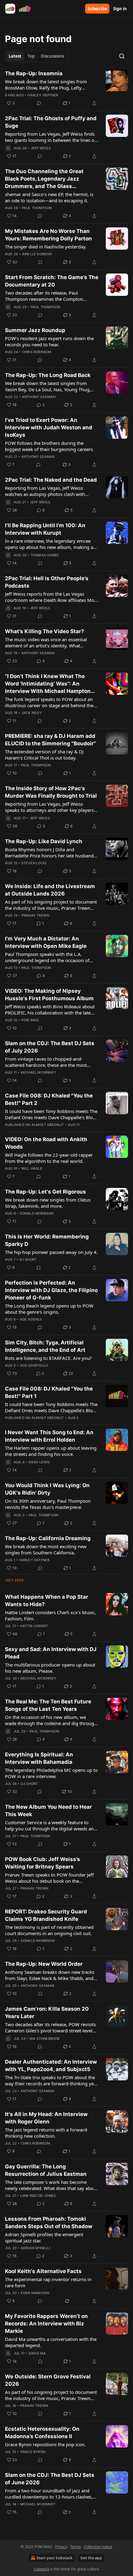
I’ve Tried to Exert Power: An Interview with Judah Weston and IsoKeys (49, 427)
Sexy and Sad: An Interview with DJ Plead (51, 1653)
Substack (41, 2569)
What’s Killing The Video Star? (45, 631)
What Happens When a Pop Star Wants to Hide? (47, 1601)
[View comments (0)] (39, 103)
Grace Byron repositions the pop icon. (45, 2444)
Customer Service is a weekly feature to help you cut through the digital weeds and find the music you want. (51, 1825)
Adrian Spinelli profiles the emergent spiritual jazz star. (44, 2237)
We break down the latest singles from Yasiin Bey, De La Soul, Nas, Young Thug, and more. (48, 386)
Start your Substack (54, 2558)
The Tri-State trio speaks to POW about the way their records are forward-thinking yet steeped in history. (50, 2080)
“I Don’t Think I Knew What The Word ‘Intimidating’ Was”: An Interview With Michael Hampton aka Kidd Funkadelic (48, 684)
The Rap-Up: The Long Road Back (48, 375)
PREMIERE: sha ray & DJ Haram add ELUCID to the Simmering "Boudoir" (50, 740)
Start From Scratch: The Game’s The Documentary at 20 (52, 281)
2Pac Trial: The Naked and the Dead (51, 480)
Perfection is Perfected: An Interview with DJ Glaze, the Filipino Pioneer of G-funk (51, 1290)
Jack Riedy (32, 713)
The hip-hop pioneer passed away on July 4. (51, 1252)
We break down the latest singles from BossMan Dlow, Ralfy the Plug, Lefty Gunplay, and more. (46, 85)
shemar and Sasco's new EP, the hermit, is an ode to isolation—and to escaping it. (49, 197)
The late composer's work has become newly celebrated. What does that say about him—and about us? (51, 2185)
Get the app (91, 2558)
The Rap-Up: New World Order (44, 1964)
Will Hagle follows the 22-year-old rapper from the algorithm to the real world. (49, 1158)
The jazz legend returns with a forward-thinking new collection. (47, 2133)
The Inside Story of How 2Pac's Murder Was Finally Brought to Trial (51, 792)
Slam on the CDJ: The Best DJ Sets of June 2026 (50, 2479)
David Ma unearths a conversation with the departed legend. (51, 2342)
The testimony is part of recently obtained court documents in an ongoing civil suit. (49, 1930)
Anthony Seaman (39, 397)
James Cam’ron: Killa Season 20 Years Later (47, 2013)
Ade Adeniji (31, 1319)
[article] (66, 88)
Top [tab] (31, 56)
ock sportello (34, 1365)
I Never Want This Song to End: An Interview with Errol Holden (49, 1436)
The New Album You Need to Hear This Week (48, 1811)
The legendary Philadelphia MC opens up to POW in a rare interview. (51, 1773)
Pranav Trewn (35, 915)
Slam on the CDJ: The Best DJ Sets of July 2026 (50, 1047)
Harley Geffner (43, 95)
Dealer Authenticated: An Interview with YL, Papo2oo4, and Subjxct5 (51, 2066)
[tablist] (36, 56)
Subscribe (97, 9)
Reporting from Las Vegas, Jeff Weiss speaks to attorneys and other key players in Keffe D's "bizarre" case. (49, 807)
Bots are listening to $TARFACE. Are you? (48, 1358)
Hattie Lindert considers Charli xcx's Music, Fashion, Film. (50, 1615)
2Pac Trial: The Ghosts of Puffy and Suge (51, 122)
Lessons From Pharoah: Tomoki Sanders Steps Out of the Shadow (49, 2223)
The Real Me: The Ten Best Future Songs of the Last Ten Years (48, 1705)
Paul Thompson (37, 208)
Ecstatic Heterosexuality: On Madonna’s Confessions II (42, 2433)
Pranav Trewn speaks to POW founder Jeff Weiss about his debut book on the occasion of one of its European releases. (49, 1878)
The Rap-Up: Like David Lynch (44, 841)
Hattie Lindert (34, 1626)
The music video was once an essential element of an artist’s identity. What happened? (46, 642)
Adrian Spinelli (35, 2248)
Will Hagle (32, 1168)
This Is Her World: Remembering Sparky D (47, 1240)
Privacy (61, 2547)
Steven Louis (34, 863)
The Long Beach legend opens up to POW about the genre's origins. (49, 1309)
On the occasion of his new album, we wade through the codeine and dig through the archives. (51, 1720)
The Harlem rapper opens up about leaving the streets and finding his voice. (51, 1451)
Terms (76, 2547)
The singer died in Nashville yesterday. (46, 247)
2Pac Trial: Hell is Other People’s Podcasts (47, 582)
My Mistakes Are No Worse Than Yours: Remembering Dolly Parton (48, 235)
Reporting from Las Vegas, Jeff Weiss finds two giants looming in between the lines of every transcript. (50, 137)
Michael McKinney (39, 1072)
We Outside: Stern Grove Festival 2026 (48, 2380)
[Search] (122, 56)
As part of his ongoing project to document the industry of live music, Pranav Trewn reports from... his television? (51, 905)
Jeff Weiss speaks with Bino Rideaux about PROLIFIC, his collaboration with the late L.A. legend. (50, 1010)
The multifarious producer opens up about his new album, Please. (50, 1668)
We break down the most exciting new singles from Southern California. (46, 1549)
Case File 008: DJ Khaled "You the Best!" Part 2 (49, 1099)
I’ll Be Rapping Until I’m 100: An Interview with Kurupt (45, 529)
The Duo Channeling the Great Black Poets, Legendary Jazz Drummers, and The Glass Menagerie (44, 179)
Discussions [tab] (52, 56)
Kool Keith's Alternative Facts (43, 2271)
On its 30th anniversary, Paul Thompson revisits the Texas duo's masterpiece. (48, 1504)
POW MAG (30, 1020)
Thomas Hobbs (45, 555)
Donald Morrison (37, 1213)
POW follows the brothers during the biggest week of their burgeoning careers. (49, 446)
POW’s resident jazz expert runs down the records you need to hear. (49, 341)
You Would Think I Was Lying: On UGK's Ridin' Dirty (47, 1489)
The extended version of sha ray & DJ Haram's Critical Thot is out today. (44, 755)
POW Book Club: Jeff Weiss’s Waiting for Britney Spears (43, 1863)
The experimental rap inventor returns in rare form (48, 2282)
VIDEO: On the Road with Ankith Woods (46, 1143)
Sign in (120, 9)
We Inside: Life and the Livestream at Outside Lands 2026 (50, 890)
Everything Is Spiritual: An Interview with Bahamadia (39, 1758)
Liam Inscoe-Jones (38, 2196)
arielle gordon (37, 254)
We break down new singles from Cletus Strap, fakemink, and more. (48, 1203)
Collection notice (98, 2547)
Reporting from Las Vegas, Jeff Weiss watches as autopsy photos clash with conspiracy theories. (45, 491)
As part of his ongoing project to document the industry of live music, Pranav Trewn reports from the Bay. (51, 2395)
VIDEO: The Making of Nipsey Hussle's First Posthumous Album (49, 995)
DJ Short (28, 1260)
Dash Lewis (39, 1462)
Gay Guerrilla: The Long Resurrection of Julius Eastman (46, 2170)
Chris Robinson (37, 352)
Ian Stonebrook (45, 2039)
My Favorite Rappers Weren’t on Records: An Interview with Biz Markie (46, 2324)
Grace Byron (33, 2452)
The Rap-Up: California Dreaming (48, 1538)
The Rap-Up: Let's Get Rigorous (45, 1192)
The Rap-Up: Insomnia (34, 73)
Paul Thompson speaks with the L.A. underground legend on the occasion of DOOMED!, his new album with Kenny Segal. (47, 957)
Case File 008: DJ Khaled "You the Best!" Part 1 (49, 1392)
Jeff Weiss (41, 148)
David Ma (37, 2353)
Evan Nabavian (35, 2293)
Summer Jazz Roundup (35, 330)
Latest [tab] (15, 56)
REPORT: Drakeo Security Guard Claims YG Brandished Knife (46, 1915)
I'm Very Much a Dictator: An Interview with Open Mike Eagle (46, 942)
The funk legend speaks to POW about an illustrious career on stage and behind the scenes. (49, 702)
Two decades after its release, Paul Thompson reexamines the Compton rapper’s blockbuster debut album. (44, 296)
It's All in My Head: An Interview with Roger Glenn (46, 2118)
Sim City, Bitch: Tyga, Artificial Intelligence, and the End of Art (45, 1346)
